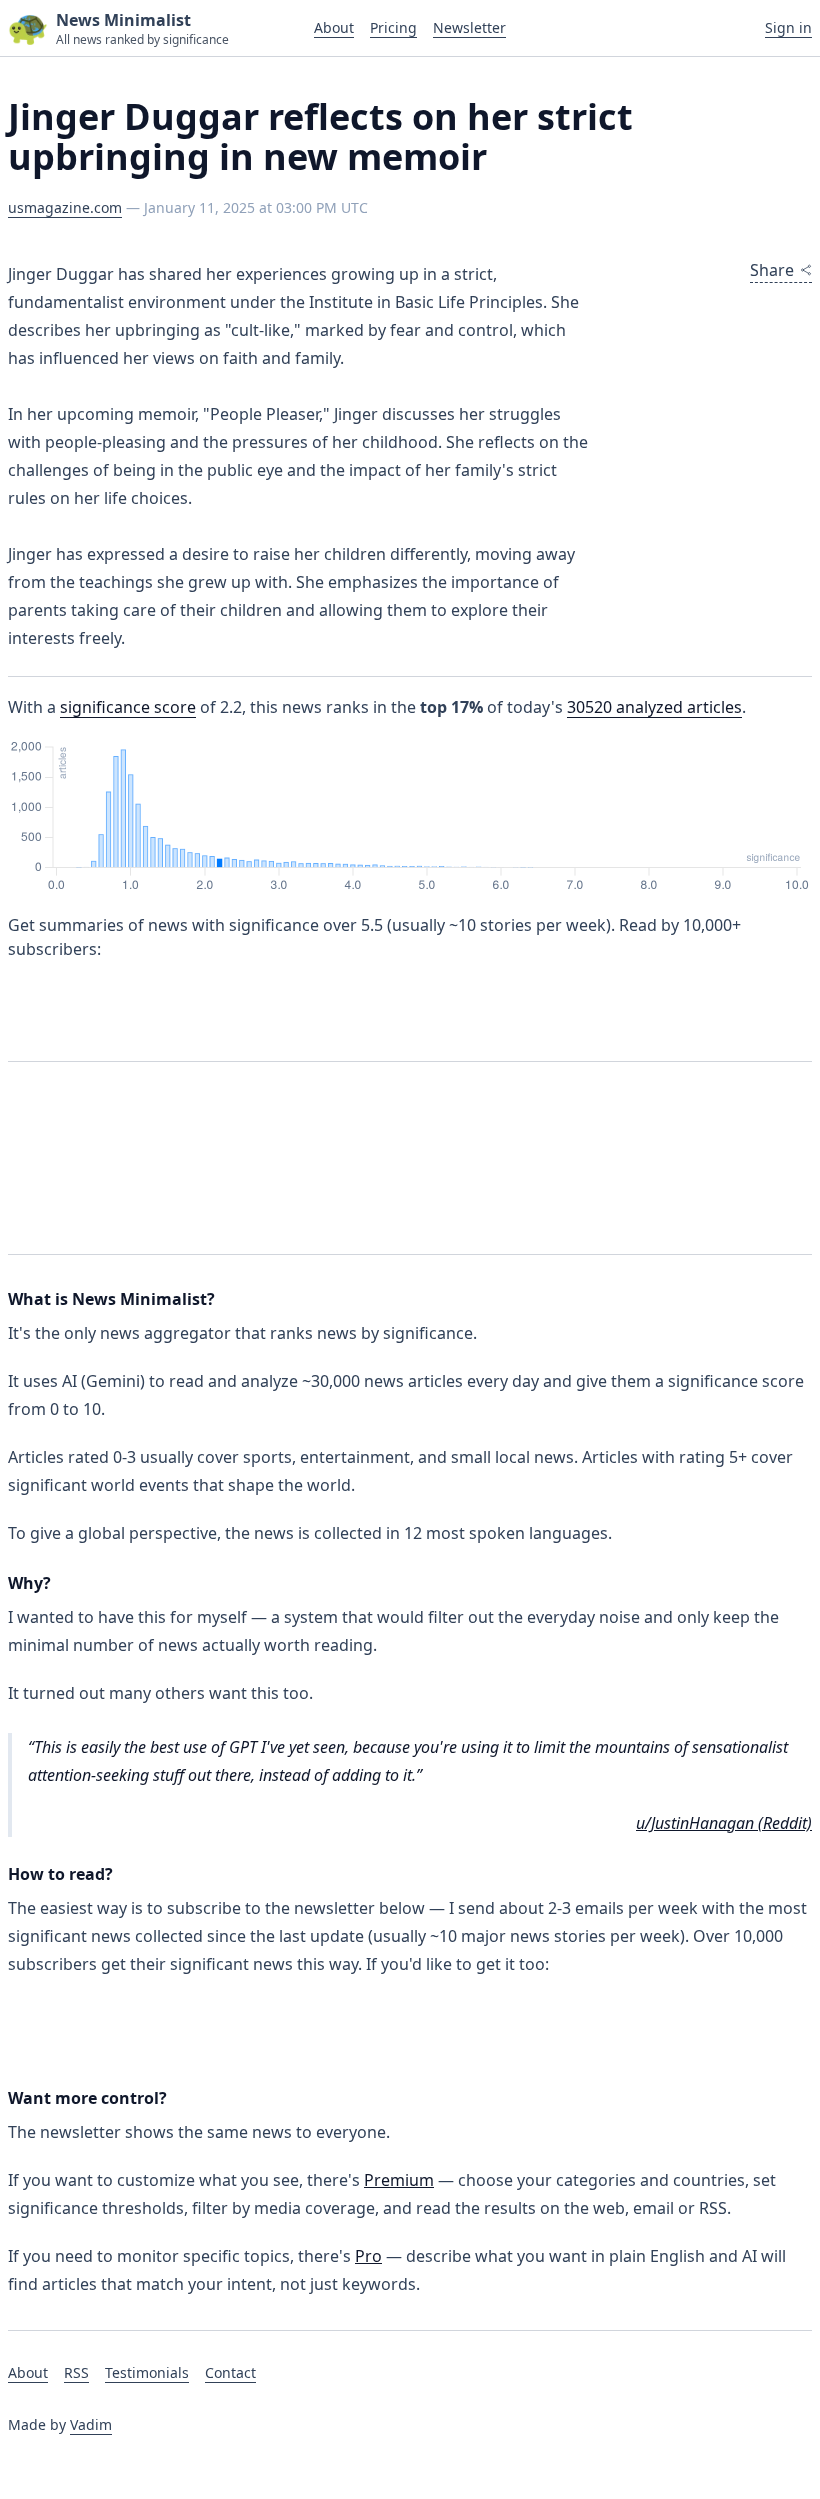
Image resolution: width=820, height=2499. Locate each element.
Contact (230, 2372)
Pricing (393, 27)
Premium (399, 2180)
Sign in (788, 27)
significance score (128, 707)
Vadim (91, 2424)
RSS (76, 2372)
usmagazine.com (65, 207)
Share (772, 270)
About (334, 27)
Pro (368, 2256)
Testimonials (147, 2372)
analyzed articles (654, 707)
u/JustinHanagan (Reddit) (724, 1823)
